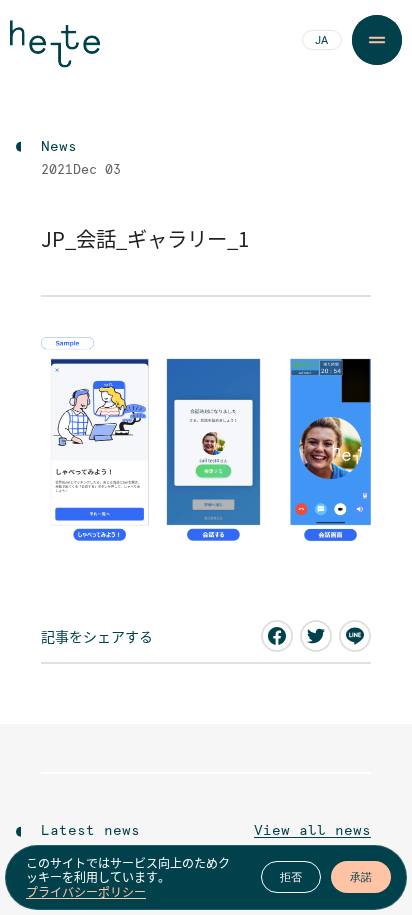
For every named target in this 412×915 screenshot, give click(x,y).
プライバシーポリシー (86, 892)
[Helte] (55, 52)
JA (321, 41)
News (59, 147)
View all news (312, 831)
